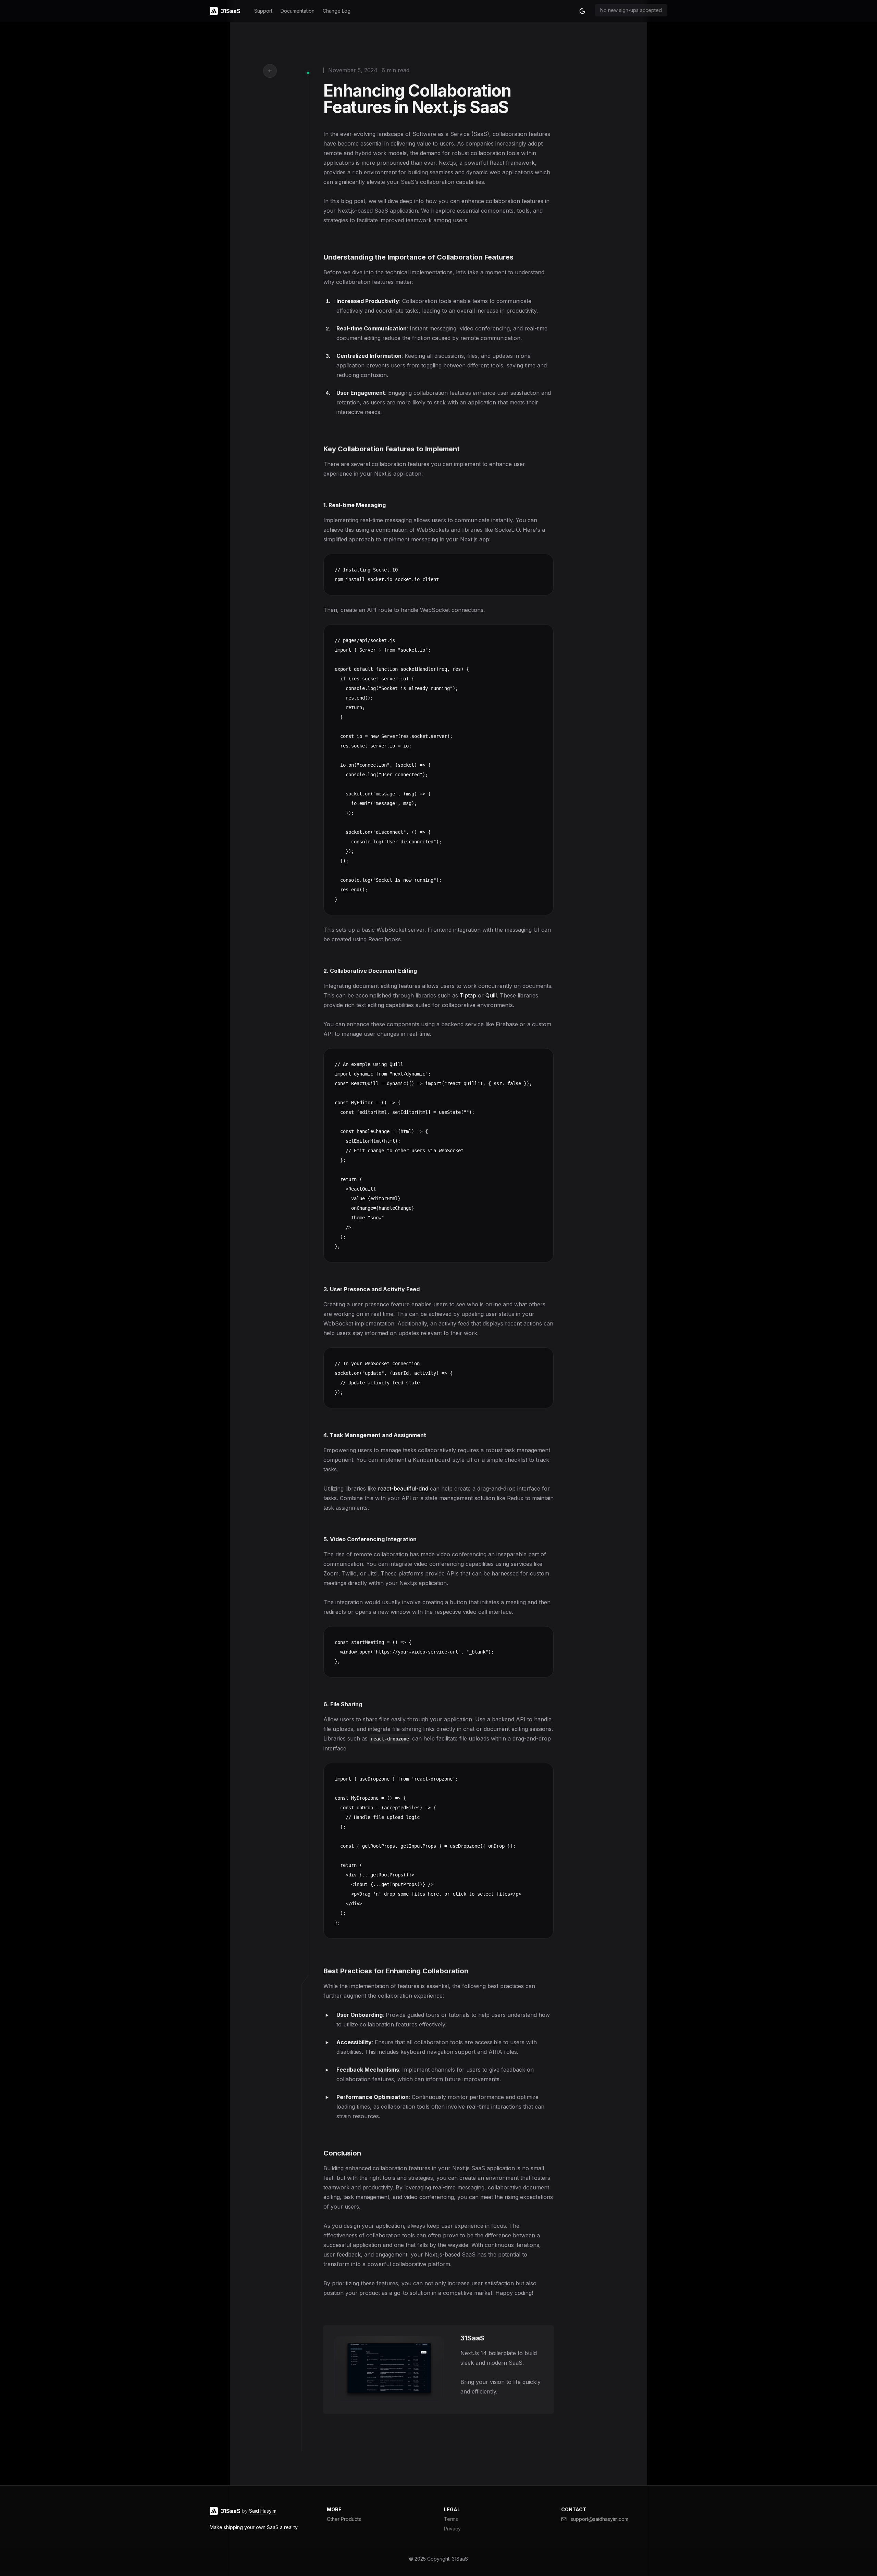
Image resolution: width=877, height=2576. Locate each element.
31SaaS (460, 2559)
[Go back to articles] (270, 71)
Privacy (452, 2529)
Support (263, 11)
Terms (451, 2519)
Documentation (298, 11)
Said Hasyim (263, 2511)
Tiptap (468, 995)
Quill (491, 995)
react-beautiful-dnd (403, 1488)
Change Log (337, 11)
